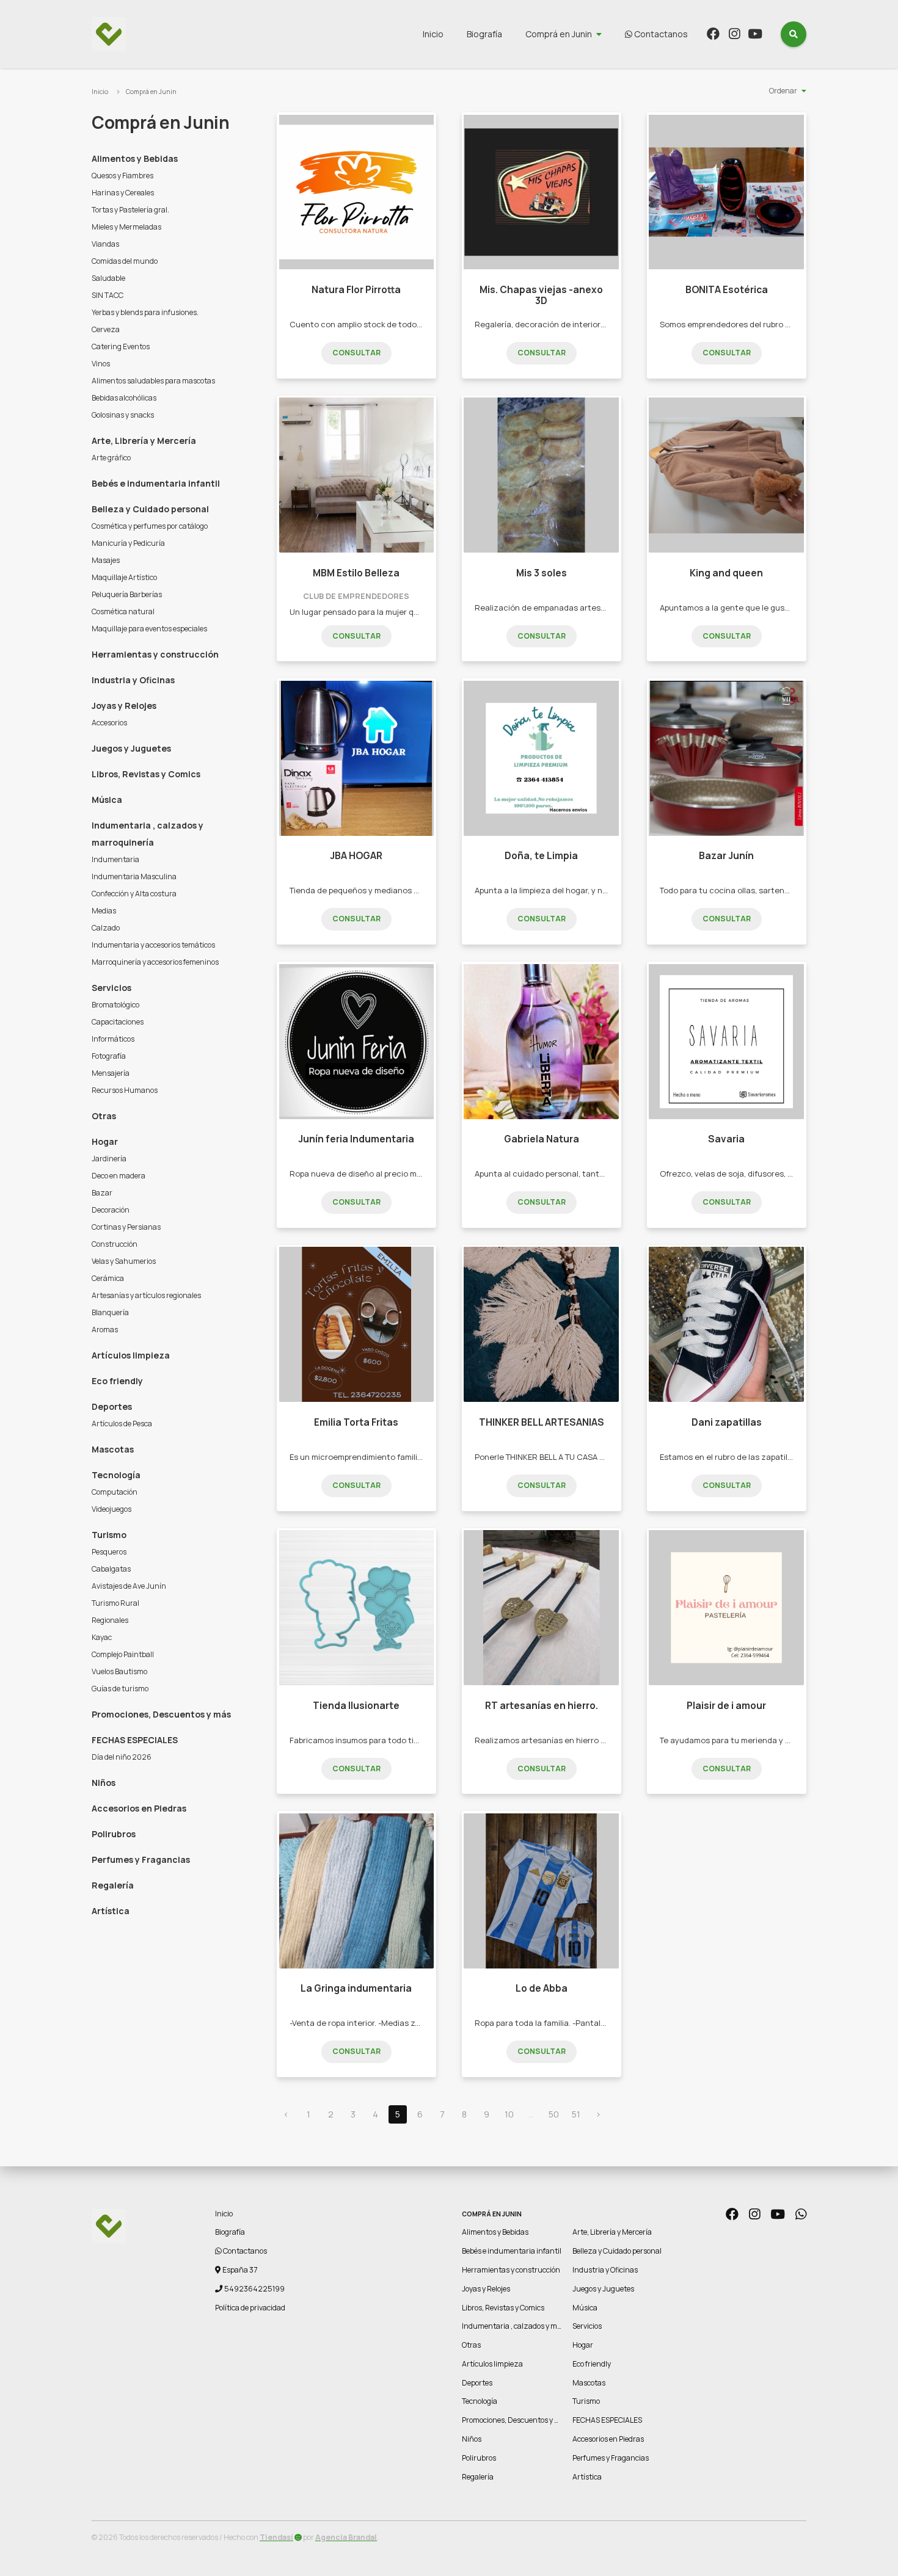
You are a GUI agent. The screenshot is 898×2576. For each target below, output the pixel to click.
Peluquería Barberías (127, 594)
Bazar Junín (726, 856)
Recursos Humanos (125, 1090)
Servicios (111, 988)
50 (554, 2114)
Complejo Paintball (123, 1654)
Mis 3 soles (542, 573)
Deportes (112, 1406)
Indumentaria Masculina (134, 876)
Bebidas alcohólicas (124, 398)
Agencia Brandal (346, 2537)
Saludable (108, 278)
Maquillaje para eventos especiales (149, 629)
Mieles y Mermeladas (126, 227)
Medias (104, 911)
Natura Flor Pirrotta (356, 290)
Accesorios (109, 723)
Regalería (113, 1885)
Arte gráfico (111, 458)
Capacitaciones (118, 1022)
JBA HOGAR (356, 856)
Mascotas (113, 1449)
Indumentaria (115, 859)
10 (509, 2114)
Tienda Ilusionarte (356, 1706)
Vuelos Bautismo (119, 1671)
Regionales (110, 1620)
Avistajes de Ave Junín (129, 1586)
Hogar (105, 1141)
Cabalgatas (111, 1569)
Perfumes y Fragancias (141, 1859)
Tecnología (116, 1475)
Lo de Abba (542, 1988)
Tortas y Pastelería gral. (130, 210)
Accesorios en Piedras (139, 1808)
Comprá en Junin (559, 34)
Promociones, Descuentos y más (161, 1714)
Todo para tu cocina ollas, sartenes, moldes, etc (751, 890)
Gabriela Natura (542, 1139)
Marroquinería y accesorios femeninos (155, 962)
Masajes (106, 560)
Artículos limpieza (131, 1355)
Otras (104, 1116)
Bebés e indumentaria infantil (156, 483)
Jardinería (109, 1159)
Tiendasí (276, 2537)
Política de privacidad (250, 2308)
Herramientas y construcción (155, 654)
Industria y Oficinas (133, 680)
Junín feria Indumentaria (356, 1139)
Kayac (102, 1637)
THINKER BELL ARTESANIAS (542, 1422)
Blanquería (110, 1312)
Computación (115, 1492)
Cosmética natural (123, 611)
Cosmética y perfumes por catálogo (150, 526)
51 (576, 2114)
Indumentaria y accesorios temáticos (153, 945)
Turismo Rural (115, 1603)
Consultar (356, 353)
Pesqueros (109, 1552)
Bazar (102, 1193)
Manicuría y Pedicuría (128, 543)
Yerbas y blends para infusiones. (145, 312)
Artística (111, 1911)
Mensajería (111, 1073)
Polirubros (114, 1834)
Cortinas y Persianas (126, 1227)
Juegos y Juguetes (131, 748)
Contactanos (660, 34)
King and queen (726, 573)
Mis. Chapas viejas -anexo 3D (541, 295)
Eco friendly (117, 1381)
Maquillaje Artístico (124, 577)
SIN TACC (108, 295)
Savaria (726, 1139)
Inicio (433, 34)
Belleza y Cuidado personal (150, 509)
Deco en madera (119, 1176)
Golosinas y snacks (123, 415)
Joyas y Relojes (124, 706)
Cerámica (108, 1278)
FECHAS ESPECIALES (135, 1740)
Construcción (115, 1244)
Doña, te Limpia (541, 856)
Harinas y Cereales (123, 193)
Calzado (106, 928)
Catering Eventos (121, 346)
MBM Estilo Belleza (356, 573)
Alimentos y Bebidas (135, 158)
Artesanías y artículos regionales (146, 1295)
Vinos (101, 364)
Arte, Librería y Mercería (144, 441)
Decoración (111, 1210)
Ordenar (783, 91)
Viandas (105, 244)
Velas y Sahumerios (124, 1261)
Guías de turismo (120, 1689)
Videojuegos (111, 1509)
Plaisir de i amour (726, 1706)
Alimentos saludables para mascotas (153, 381)
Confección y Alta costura (134, 894)
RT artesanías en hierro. (542, 1706)
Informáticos (113, 1039)
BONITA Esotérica (727, 290)
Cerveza (106, 329)
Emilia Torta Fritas (356, 1422)
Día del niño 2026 (122, 1757)
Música (107, 800)
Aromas (105, 1330)
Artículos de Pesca (122, 1424)
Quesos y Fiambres (122, 176)
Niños (104, 1783)
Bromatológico (115, 1005)
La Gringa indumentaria (356, 1988)
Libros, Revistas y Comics (146, 774)
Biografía (484, 34)
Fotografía (109, 1056)
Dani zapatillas (727, 1422)
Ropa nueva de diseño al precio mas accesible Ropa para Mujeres (413, 1174)
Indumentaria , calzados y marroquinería (148, 834)
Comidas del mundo (125, 261)
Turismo (109, 1535)
